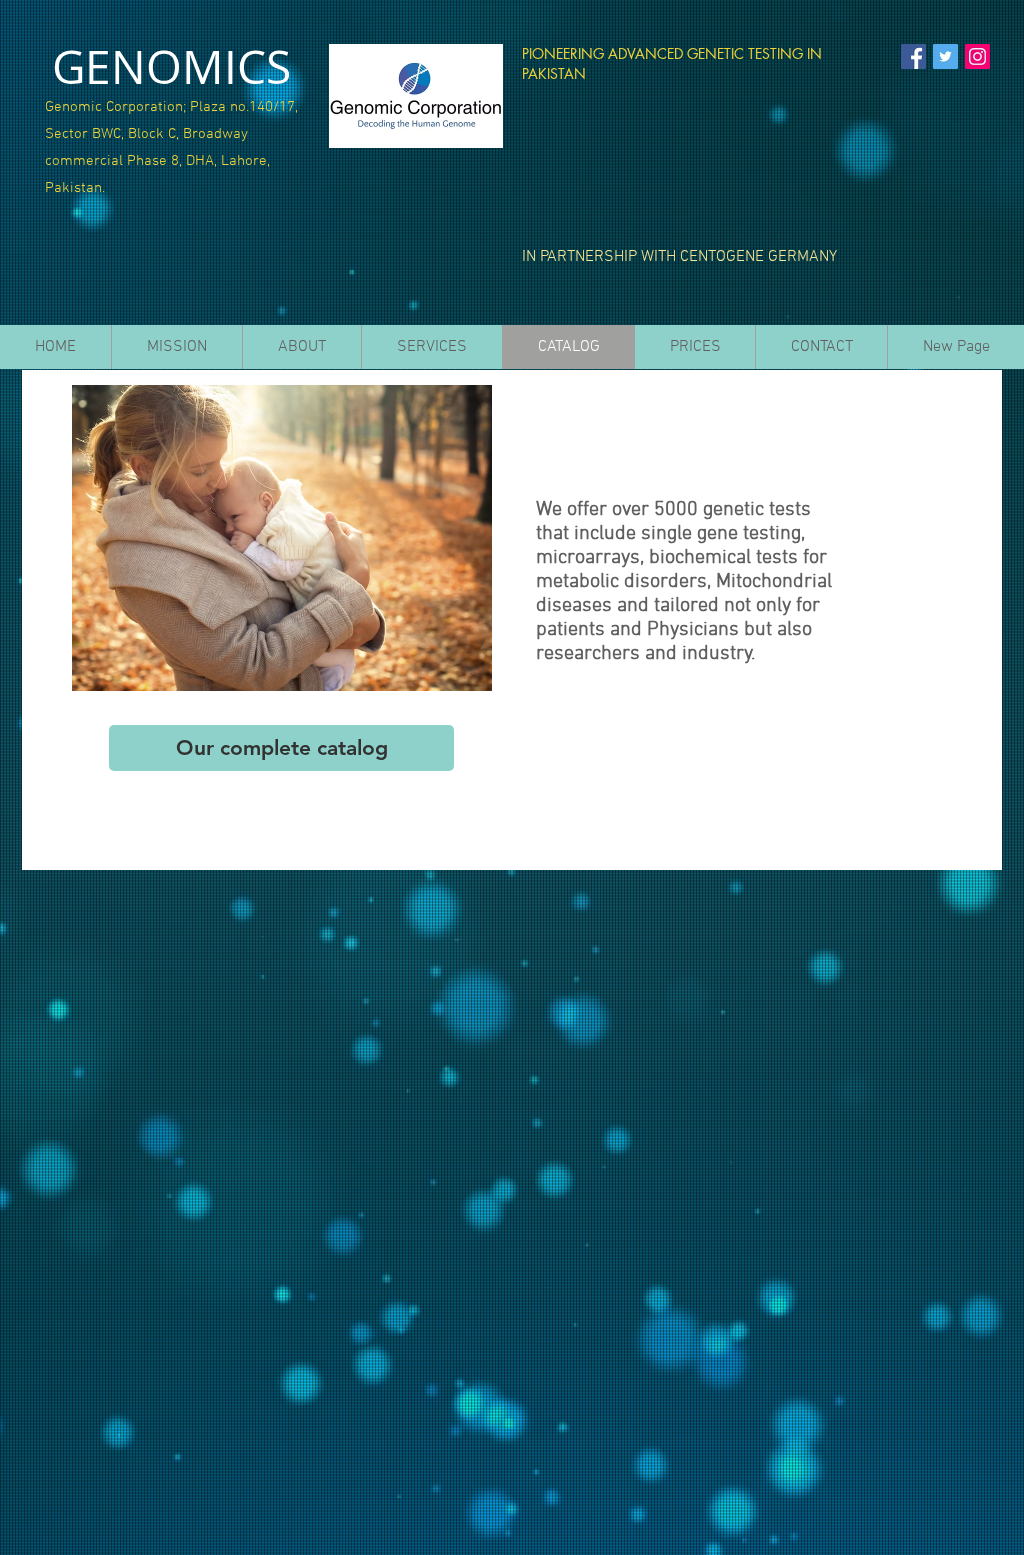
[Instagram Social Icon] (977, 56)
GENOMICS (171, 66)
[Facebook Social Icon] (913, 56)
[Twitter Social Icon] (945, 56)
